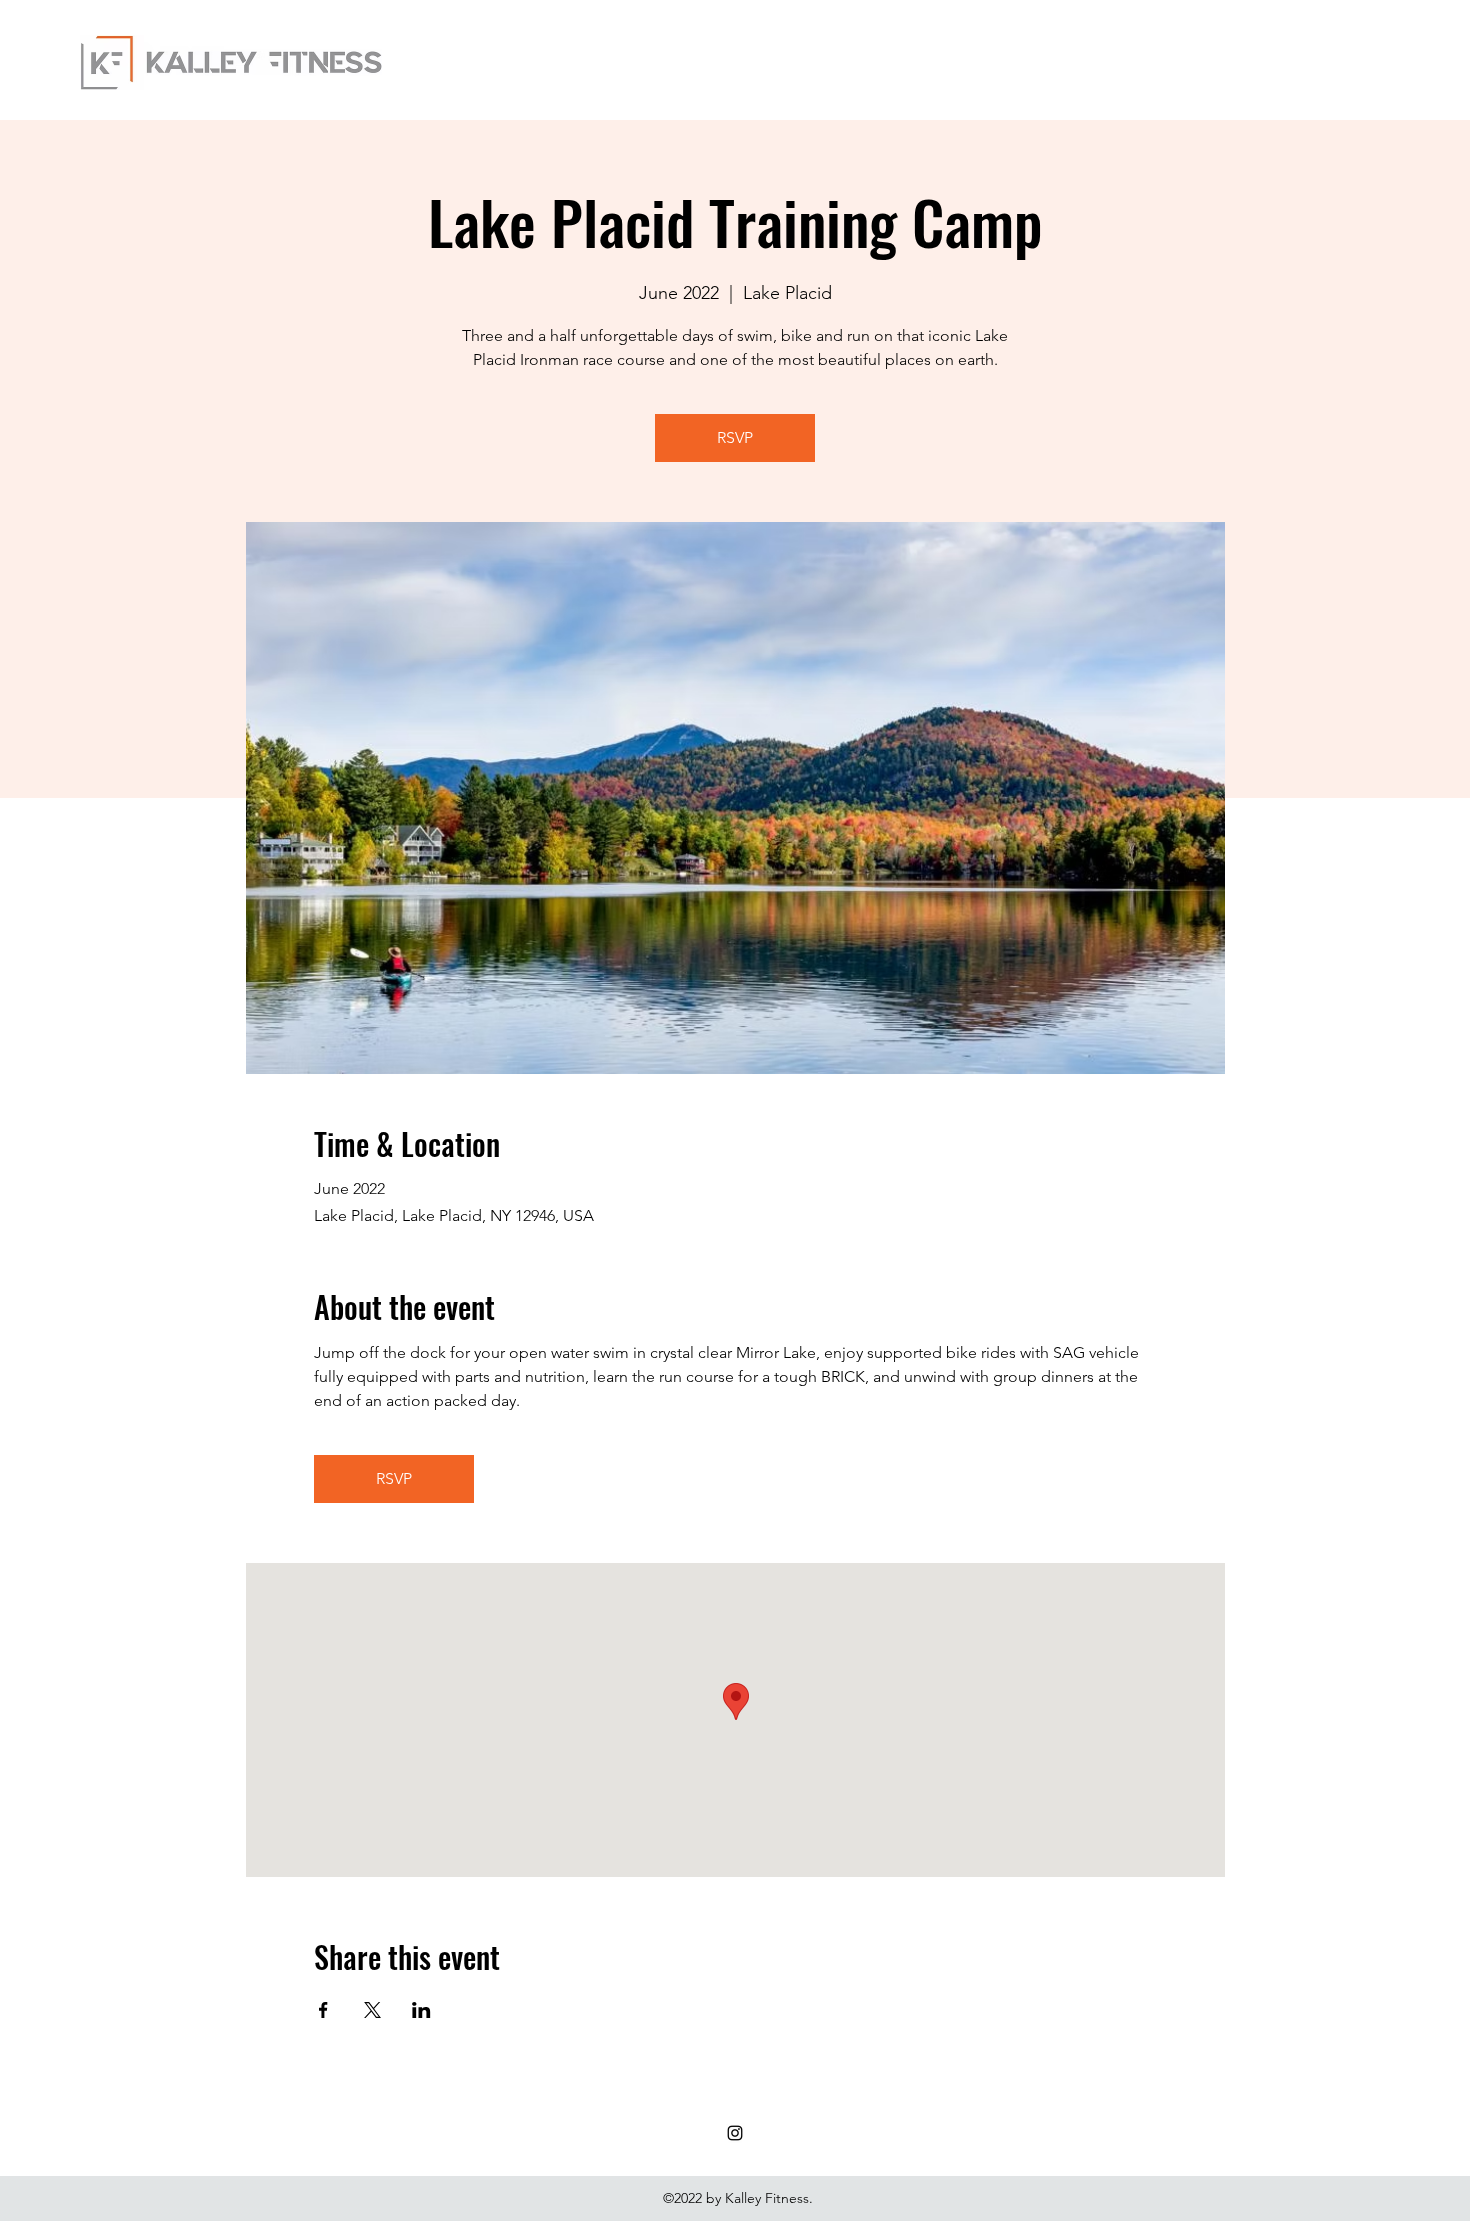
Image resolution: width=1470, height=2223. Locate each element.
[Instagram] (735, 2133)
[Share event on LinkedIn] (421, 2010)
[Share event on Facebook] (323, 2010)
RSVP (735, 437)
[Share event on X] (372, 2010)
